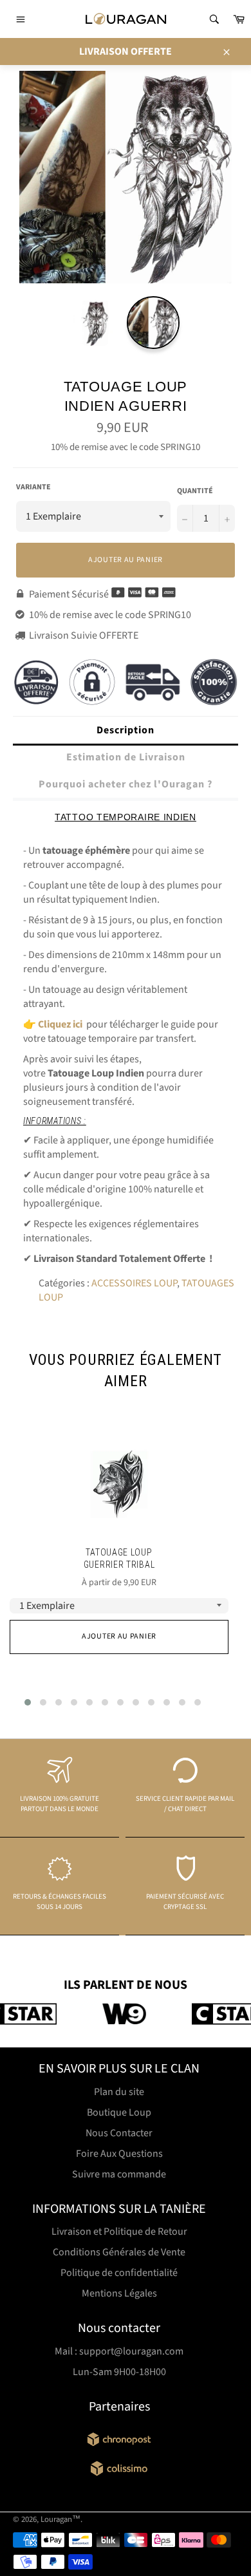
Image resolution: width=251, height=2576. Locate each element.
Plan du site (119, 2092)
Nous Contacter (119, 2133)
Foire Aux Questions (119, 2154)
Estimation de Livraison (126, 757)
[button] (28, 1702)
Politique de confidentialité (119, 2273)
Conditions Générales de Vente (119, 2252)
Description (126, 730)
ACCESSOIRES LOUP (134, 1283)
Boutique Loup (119, 2112)
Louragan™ (60, 2519)
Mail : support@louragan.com (119, 2351)
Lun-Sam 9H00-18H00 (119, 2372)
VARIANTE (33, 487)
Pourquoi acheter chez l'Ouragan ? (126, 784)
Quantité (195, 491)
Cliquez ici (60, 1024)
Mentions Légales (119, 2293)
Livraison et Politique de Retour (119, 2232)
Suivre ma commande (119, 2174)
